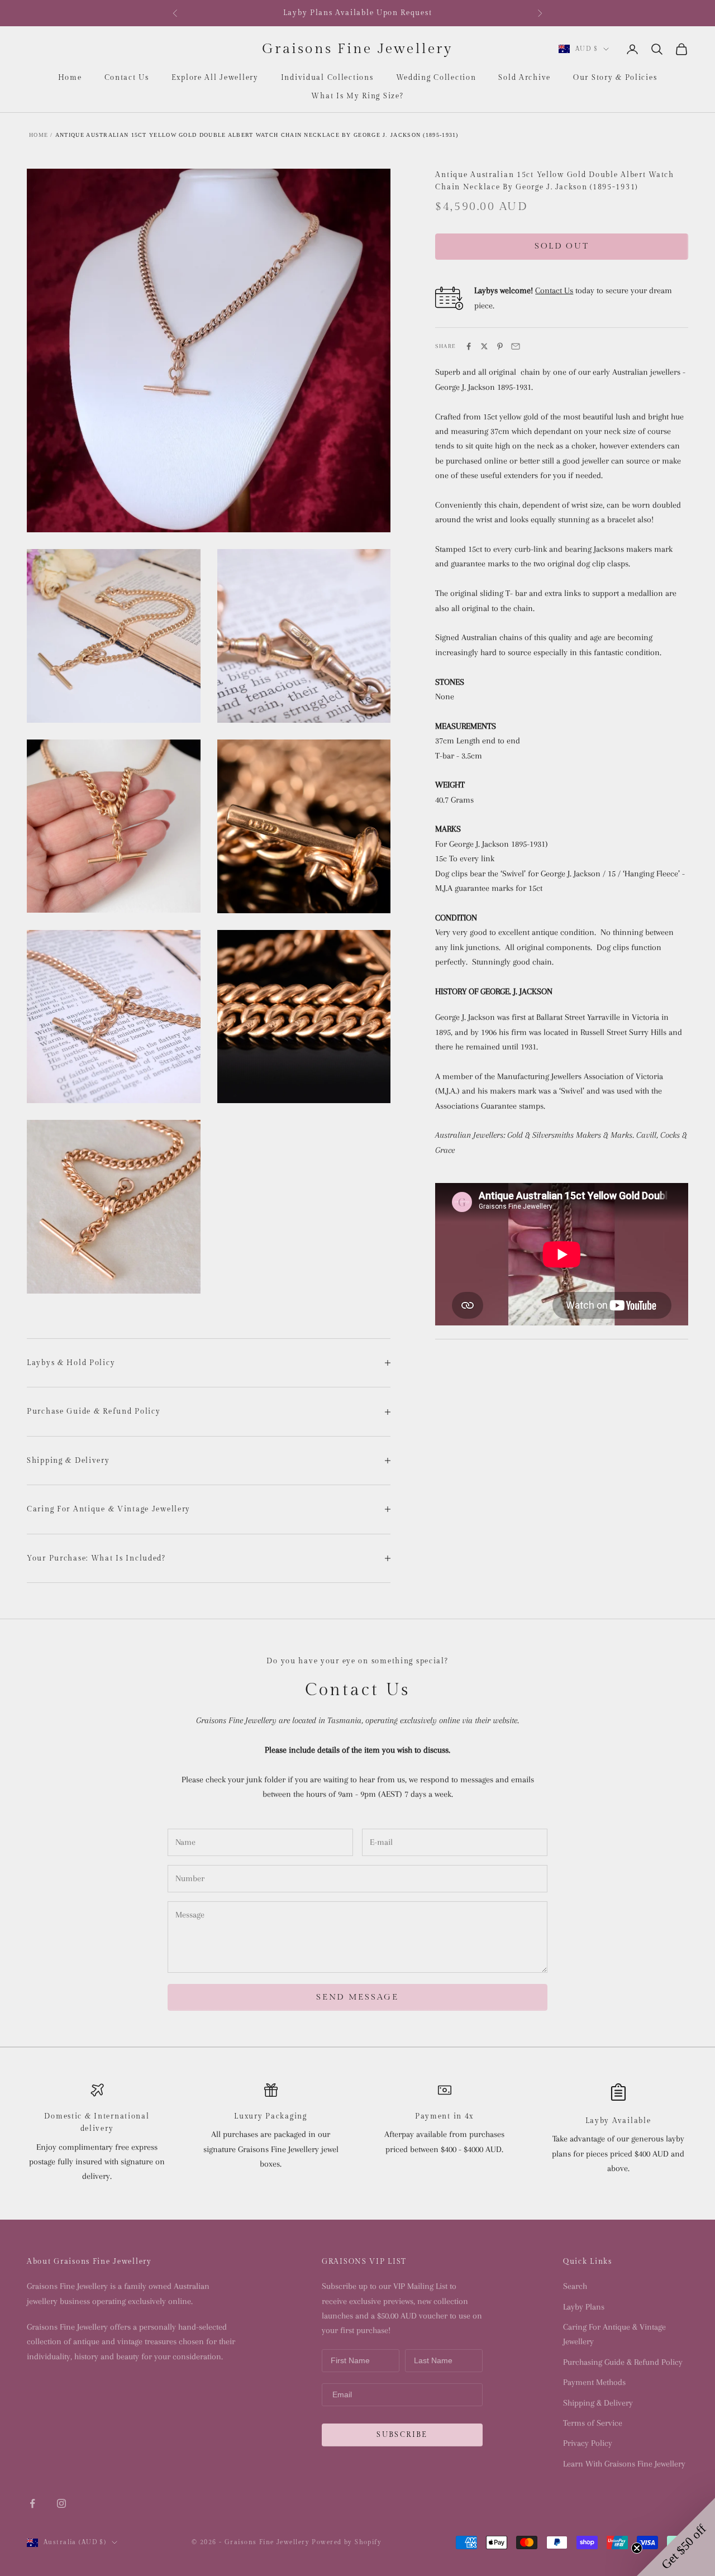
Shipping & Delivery (598, 2403)
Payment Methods (594, 2382)
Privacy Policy (588, 2443)
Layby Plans (584, 2307)
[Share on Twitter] (484, 346)
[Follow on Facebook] (32, 2503)
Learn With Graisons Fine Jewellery (624, 2464)
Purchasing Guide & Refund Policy (623, 2362)
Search (575, 2286)
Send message (357, 1997)
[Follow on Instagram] (61, 2503)
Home (70, 78)
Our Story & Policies (615, 78)
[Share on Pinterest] (500, 346)
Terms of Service (593, 2423)
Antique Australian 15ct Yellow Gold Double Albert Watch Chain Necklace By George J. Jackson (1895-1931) (257, 135)
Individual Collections (327, 78)
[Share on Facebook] (469, 346)
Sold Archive (525, 78)
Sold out (562, 246)
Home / (41, 135)
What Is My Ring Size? (357, 96)
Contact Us (127, 78)
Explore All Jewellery (215, 78)
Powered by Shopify (347, 2542)
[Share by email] (516, 346)
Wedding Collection (436, 78)
